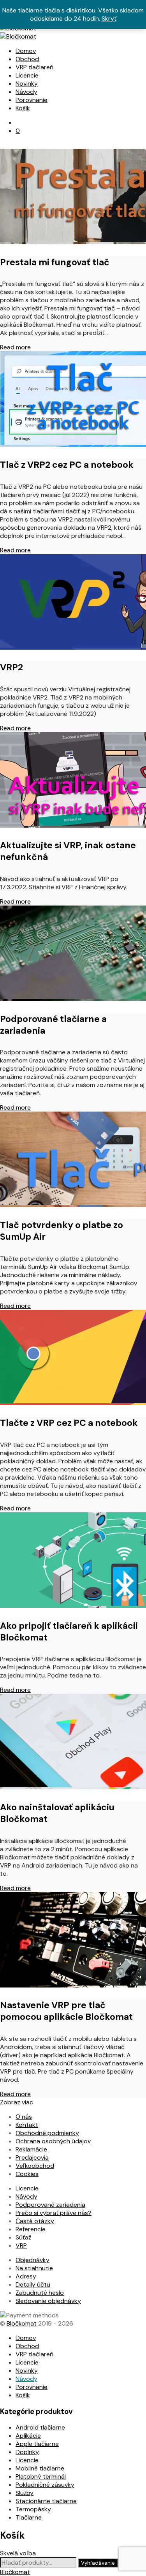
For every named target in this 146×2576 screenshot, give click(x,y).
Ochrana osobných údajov (53, 2141)
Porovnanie (32, 100)
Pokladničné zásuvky (45, 2485)
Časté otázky (35, 2221)
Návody (26, 92)
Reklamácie (31, 2149)
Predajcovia (32, 2158)
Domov (26, 51)
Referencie (31, 2229)
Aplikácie (28, 2436)
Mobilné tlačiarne (40, 2468)
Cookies (27, 2174)
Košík (23, 108)
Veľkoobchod (35, 2166)
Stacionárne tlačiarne (46, 2501)
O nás (24, 2117)
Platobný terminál (41, 2476)
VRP (21, 2246)
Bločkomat (22, 2323)
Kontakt (27, 2125)
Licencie (27, 75)
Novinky (27, 84)
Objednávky (33, 2260)
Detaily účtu (33, 2284)
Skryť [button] (109, 19)
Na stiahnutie (34, 2268)
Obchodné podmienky (47, 2133)
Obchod (27, 59)
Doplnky (27, 2452)
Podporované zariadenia (50, 2205)
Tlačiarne (29, 2517)
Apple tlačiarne (37, 2444)
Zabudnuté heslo (40, 2293)
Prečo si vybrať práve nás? (54, 2213)
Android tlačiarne (40, 2427)
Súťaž (23, 2237)
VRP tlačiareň (34, 67)
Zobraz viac (17, 2102)
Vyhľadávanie (98, 2563)
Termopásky (33, 2509)
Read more (15, 347)
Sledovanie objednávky (48, 2301)
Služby (25, 2493)
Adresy (26, 2276)
